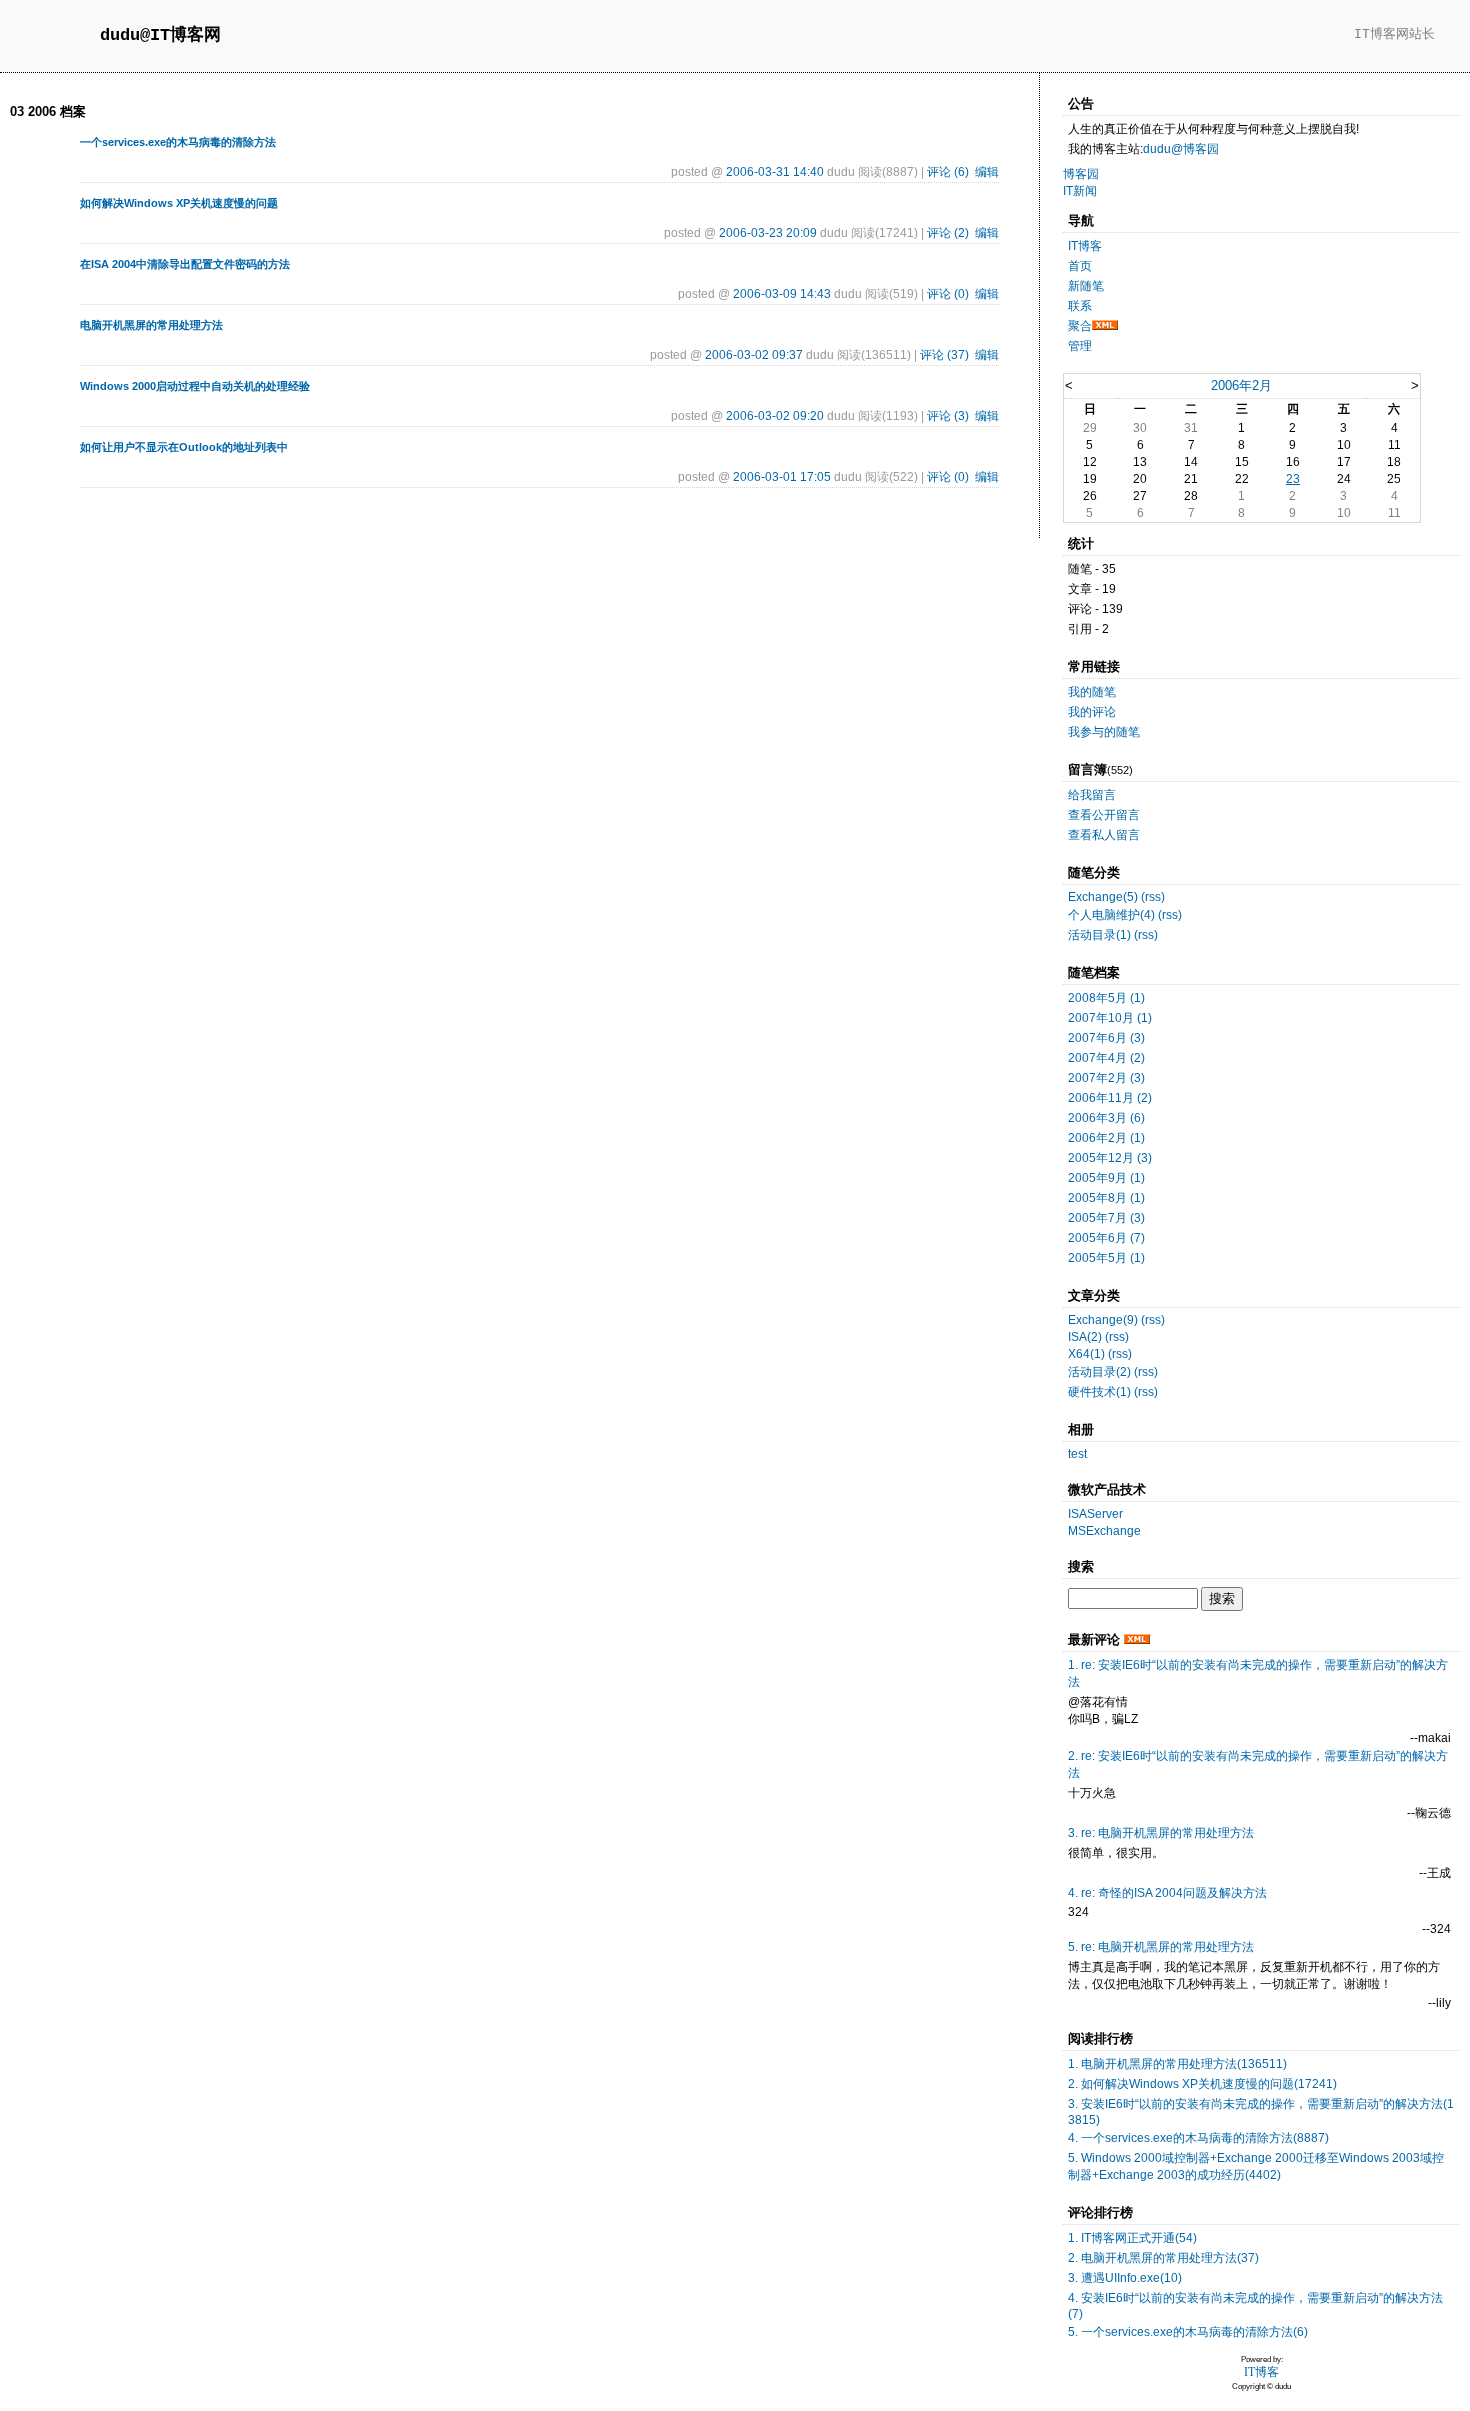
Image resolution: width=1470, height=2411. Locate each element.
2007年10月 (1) (1110, 1018)
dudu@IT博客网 (160, 35)
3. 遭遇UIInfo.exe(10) (1125, 2278)
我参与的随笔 (1104, 732)
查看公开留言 (1104, 815)
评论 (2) (948, 233)
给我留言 (1092, 795)
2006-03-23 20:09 (768, 233)
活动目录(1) (1099, 935)
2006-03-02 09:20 (775, 416)
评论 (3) (948, 416)
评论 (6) (948, 172)
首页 (1080, 266)
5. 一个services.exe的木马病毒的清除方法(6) (1188, 2332)
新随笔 (1086, 286)
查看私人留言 (1104, 835)
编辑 (987, 172)
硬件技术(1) (1099, 1392)
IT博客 (1085, 246)
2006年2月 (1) (1106, 1138)
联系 (1080, 306)
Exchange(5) (1103, 897)
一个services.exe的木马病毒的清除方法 (178, 142)
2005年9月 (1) (1106, 1178)
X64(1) (1086, 1354)
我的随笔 (1092, 692)
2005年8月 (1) (1106, 1198)
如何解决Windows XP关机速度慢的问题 (179, 203)
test (1077, 1454)
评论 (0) (948, 294)
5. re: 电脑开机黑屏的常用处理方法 (1161, 1947)
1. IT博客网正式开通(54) (1132, 2238)
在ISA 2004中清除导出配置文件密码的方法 (185, 264)
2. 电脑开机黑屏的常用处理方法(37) (1163, 2258)
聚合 (1080, 326)
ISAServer (1095, 1514)
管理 (1080, 346)
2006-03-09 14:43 (782, 294)
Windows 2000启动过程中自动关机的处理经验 (195, 386)
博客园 (1081, 174)
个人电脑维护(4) (1111, 915)
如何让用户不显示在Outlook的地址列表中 (184, 447)
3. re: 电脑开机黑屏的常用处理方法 (1161, 1833)
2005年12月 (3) (1110, 1158)
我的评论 (1092, 712)
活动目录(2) (1099, 1372)
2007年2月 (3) (1106, 1078)
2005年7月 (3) (1106, 1218)
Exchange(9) (1103, 1320)
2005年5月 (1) (1106, 1258)
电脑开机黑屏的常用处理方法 (151, 325)
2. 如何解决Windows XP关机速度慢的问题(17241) (1202, 2084)
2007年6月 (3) (1106, 1038)
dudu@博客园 (1181, 149)
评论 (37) (944, 355)
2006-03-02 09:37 (754, 355)
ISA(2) (1085, 1337)
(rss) (1153, 897)
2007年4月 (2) (1106, 1058)
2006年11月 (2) (1110, 1098)
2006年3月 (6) (1106, 1118)
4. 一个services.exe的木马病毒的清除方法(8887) (1198, 2138)
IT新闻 (1080, 191)
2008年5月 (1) (1106, 998)
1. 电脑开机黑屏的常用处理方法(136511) (1177, 2064)
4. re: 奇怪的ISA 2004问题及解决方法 (1167, 1893)
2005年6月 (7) (1106, 1238)
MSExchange (1104, 1531)
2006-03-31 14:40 (775, 172)
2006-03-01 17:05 (782, 477)
